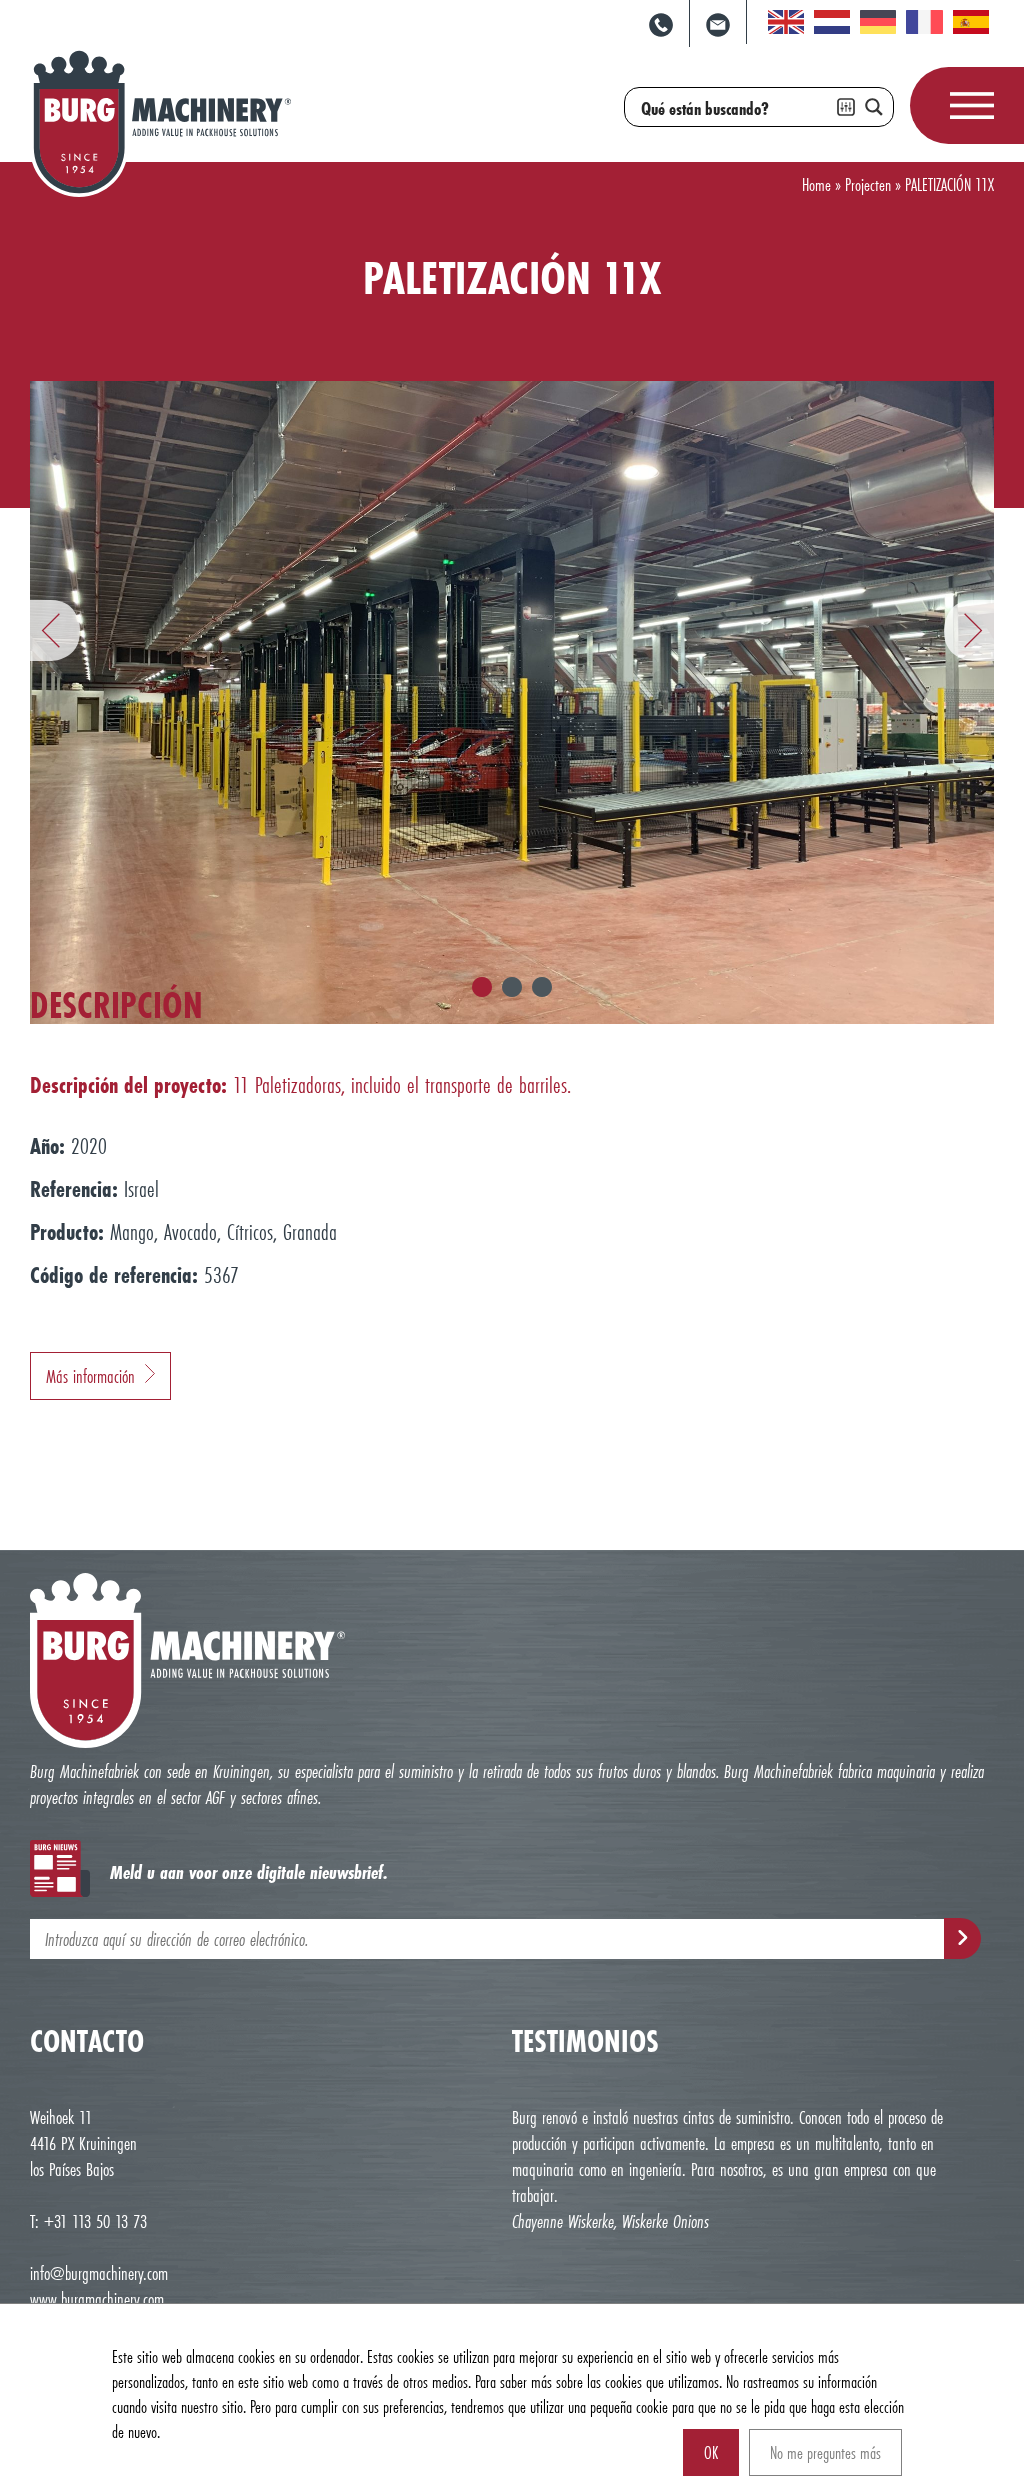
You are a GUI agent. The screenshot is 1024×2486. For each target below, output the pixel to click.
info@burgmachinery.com (99, 2273)
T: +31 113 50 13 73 (88, 2221)
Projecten (868, 184)
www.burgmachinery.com (97, 2299)
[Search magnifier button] (874, 107)
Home (816, 184)
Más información (90, 1376)
